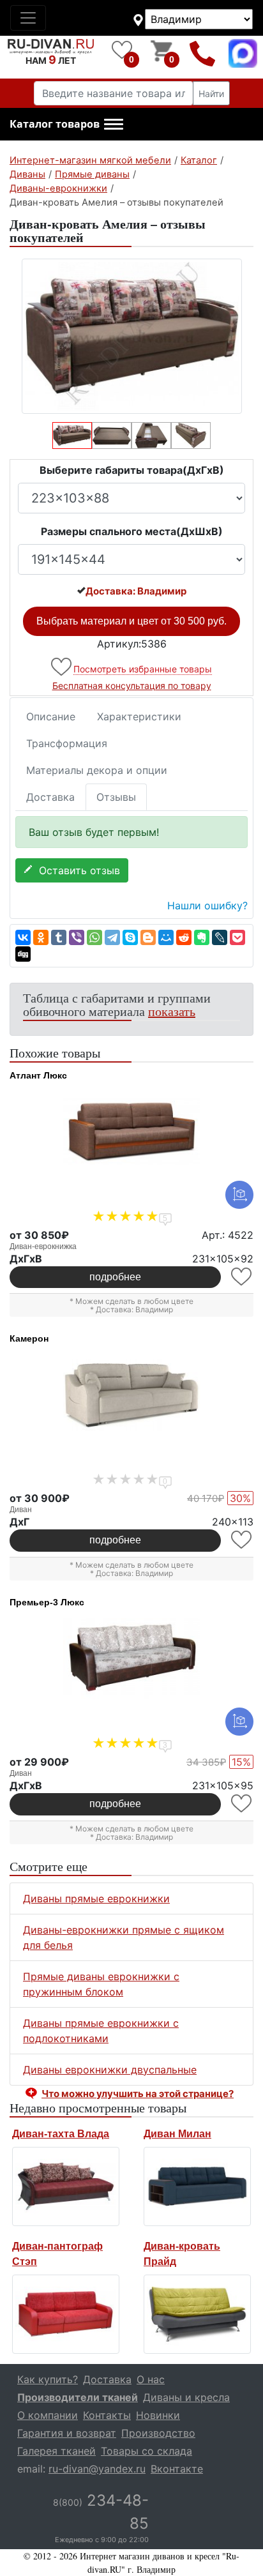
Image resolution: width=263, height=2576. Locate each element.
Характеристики (139, 716)
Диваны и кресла (186, 2397)
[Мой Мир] (166, 937)
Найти (211, 94)
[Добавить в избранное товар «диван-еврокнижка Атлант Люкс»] (242, 1277)
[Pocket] (237, 937)
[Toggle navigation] (28, 18)
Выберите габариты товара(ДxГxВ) (132, 470)
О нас (151, 2379)
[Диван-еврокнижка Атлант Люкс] (131, 1132)
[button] (66, 125)
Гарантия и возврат (67, 2433)
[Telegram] (112, 937)
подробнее (115, 1277)
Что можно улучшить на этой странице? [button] (138, 2094)
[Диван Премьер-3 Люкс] (131, 1658)
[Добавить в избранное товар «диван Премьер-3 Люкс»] (242, 1804)
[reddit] (184, 937)
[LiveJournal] (220, 937)
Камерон (29, 1338)
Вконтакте (177, 2469)
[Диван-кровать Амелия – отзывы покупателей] (131, 336)
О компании (48, 2415)
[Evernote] (202, 937)
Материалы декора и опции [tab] (97, 770)
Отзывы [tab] (116, 797)
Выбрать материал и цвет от (131, 621)
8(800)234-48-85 (203, 53)
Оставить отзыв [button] (76, 870)
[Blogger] (148, 937)
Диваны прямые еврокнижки (96, 1898)
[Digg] (23, 954)
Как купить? (48, 2379)
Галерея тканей (56, 2451)
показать (172, 1011)
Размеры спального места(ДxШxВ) (132, 531)
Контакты (107, 2415)
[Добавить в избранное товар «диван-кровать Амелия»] (62, 667)
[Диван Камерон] (131, 1395)
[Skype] (130, 937)
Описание (51, 716)
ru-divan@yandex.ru (97, 2469)
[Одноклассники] (41, 937)
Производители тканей (78, 2397)
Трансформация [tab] (67, 743)
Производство (158, 2433)
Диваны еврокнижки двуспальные (110, 2070)
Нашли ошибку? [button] (207, 905)
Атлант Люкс (38, 1075)
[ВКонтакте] (23, 937)
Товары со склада (147, 2451)
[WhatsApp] (94, 937)
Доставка (50, 797)
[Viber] (77, 937)
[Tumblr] (59, 937)
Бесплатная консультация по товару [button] (132, 686)
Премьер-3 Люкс (47, 1602)
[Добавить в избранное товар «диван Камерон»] (242, 1540)
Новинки (158, 2415)
